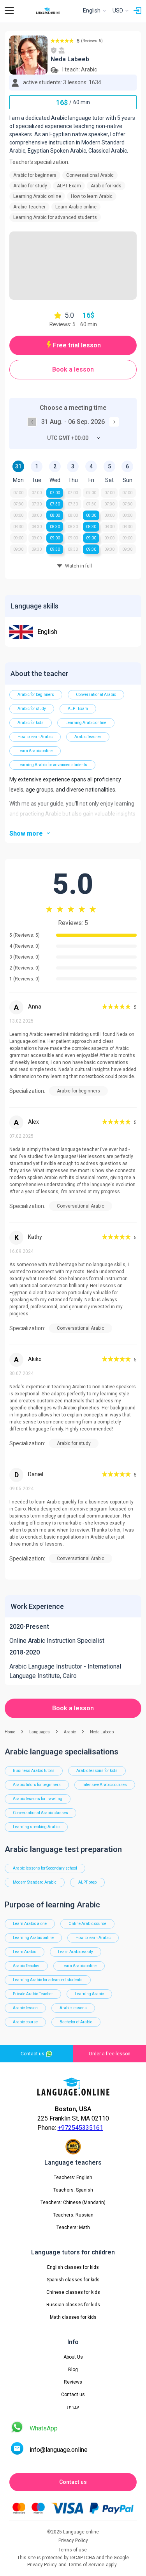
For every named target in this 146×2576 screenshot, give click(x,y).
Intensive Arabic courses (105, 1785)
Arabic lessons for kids (97, 1771)
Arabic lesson (25, 2008)
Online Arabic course (87, 1924)
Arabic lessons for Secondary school (45, 1868)
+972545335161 (80, 2128)
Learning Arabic (89, 1994)
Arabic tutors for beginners (37, 1785)
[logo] (48, 11)
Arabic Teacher (88, 737)
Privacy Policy (42, 2565)
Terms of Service (86, 2565)
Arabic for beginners (36, 695)
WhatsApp (44, 2428)
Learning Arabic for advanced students (52, 765)
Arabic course (25, 2022)
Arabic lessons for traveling (38, 1799)
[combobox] (73, 438)
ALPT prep (87, 1882)
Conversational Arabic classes (40, 1813)
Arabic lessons (73, 2008)
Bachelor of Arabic (76, 2022)
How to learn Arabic (35, 737)
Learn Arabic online (35, 751)
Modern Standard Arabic (35, 1882)
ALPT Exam (78, 709)
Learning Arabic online (86, 723)
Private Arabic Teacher (33, 1994)
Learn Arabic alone (30, 1924)
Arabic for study (32, 709)
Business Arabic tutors (34, 1771)
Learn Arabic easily (76, 1952)
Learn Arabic (25, 1952)
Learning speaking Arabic (36, 1827)
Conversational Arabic (96, 695)
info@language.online (59, 2450)
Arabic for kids (31, 723)
